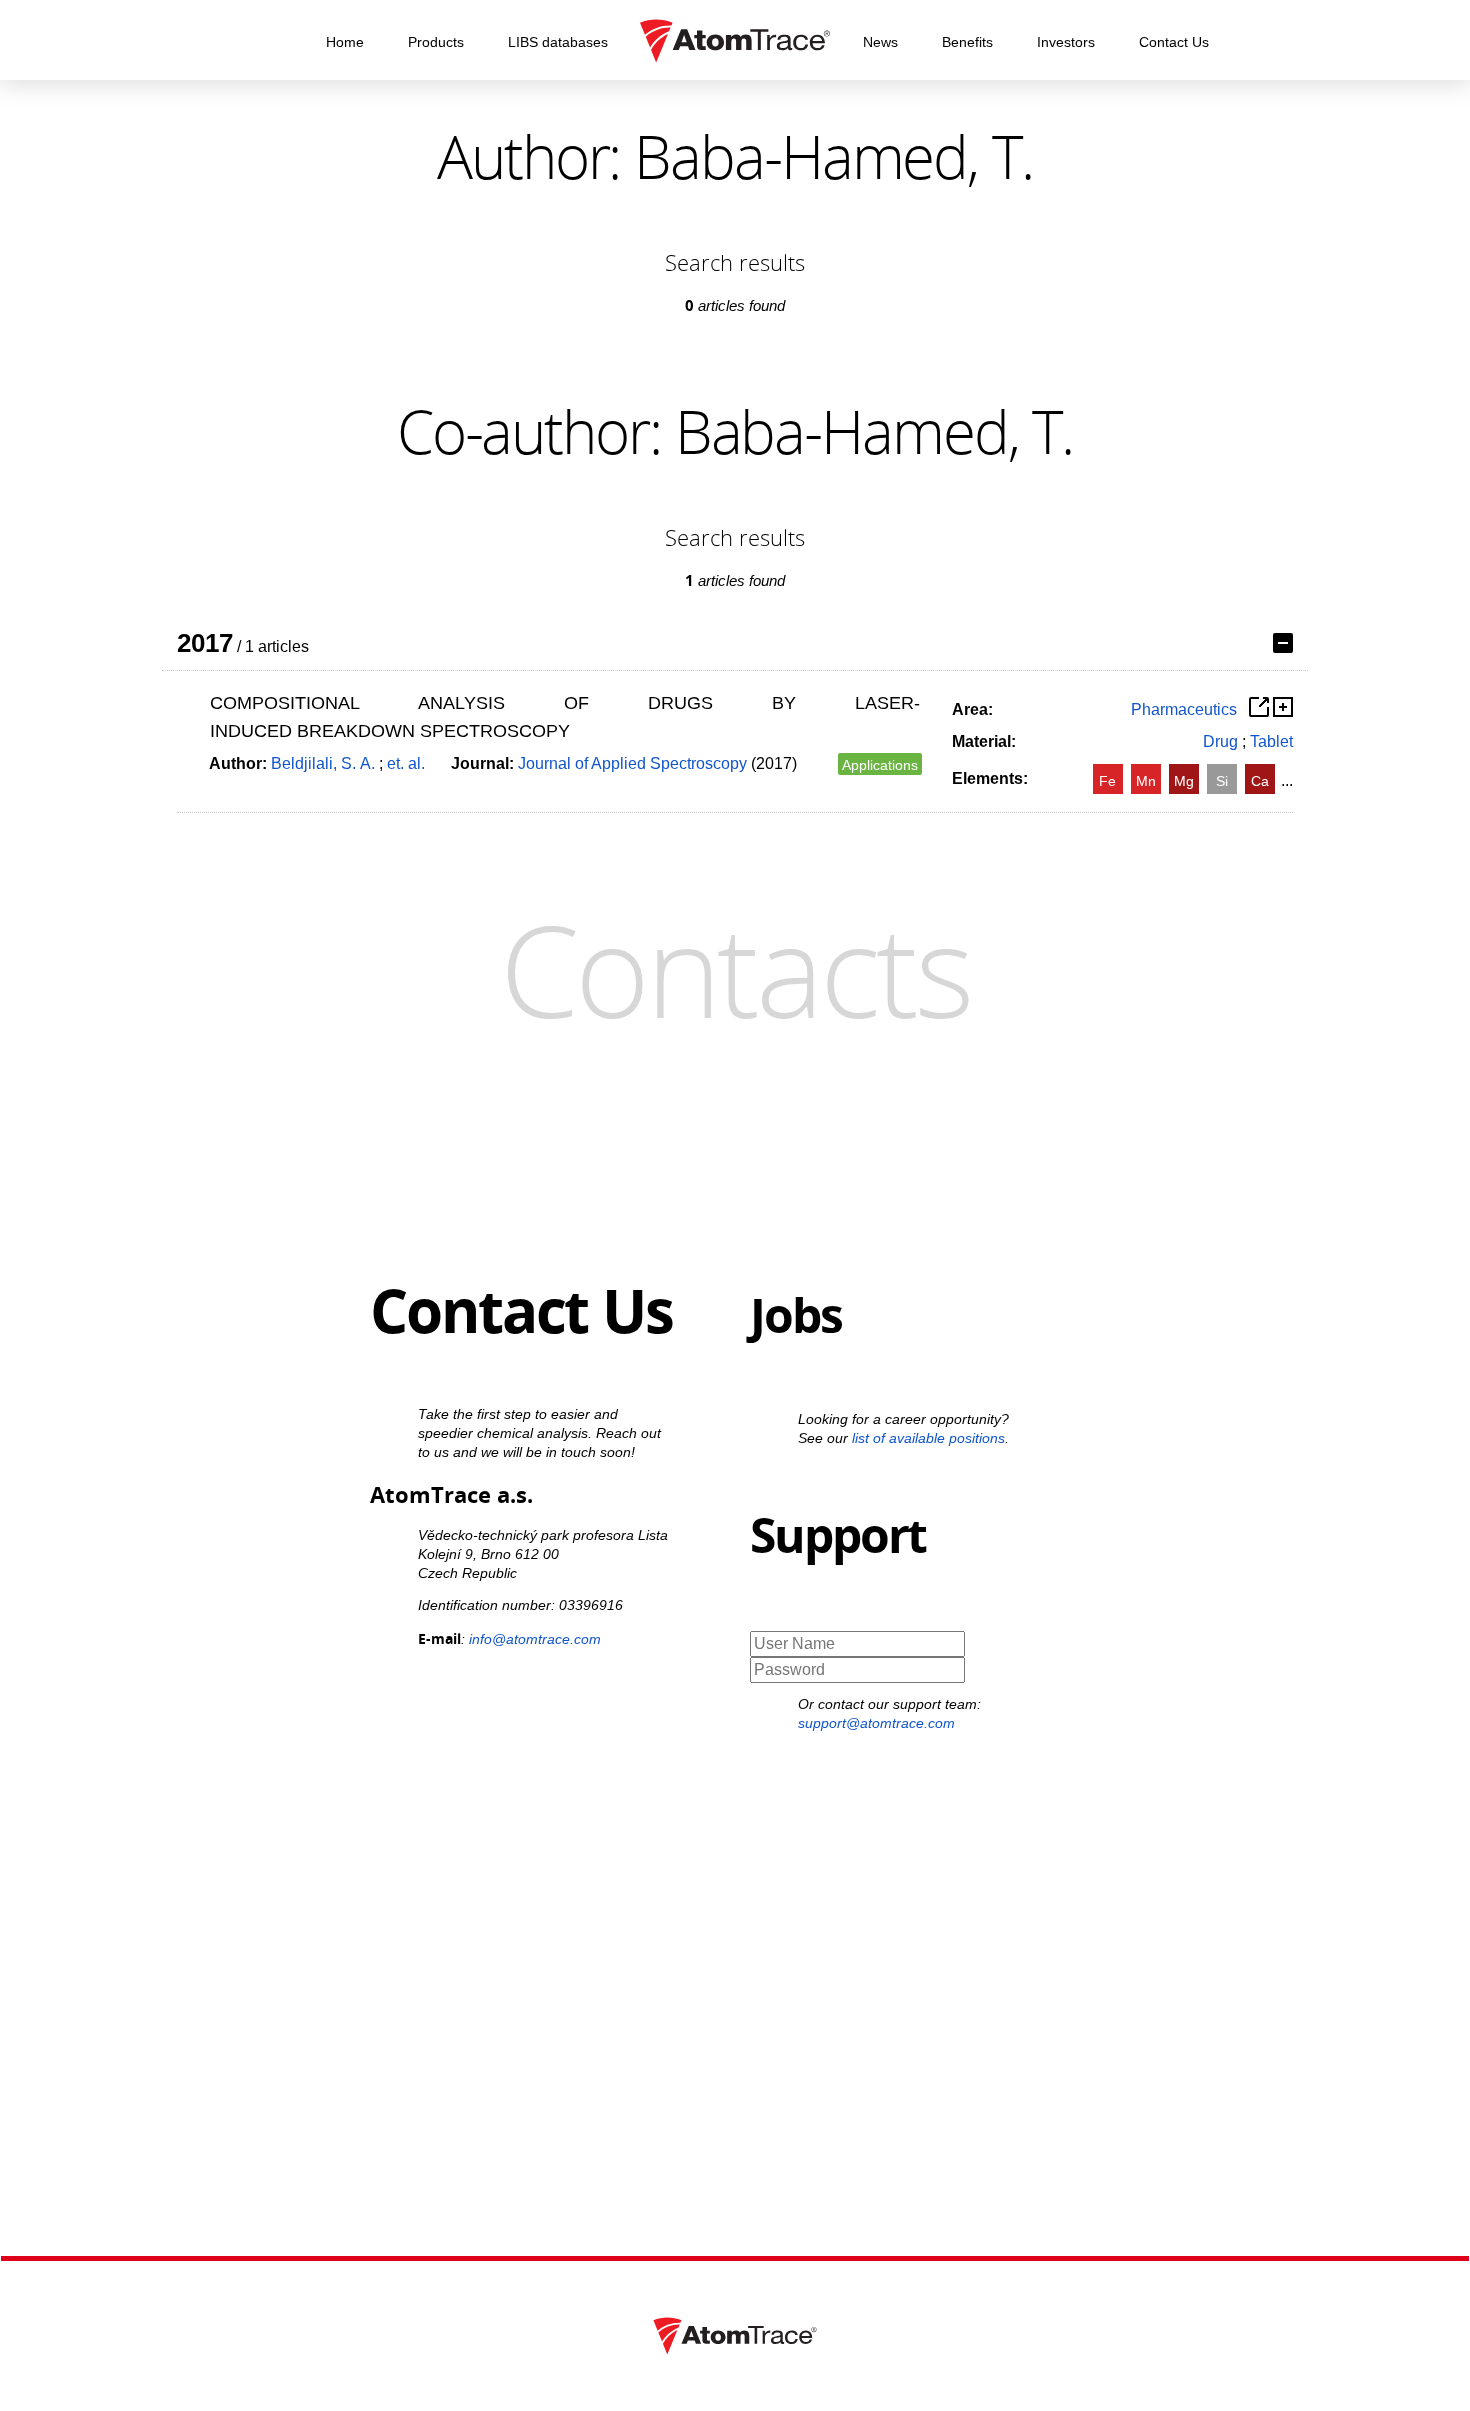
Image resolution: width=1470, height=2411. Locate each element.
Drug (1220, 741)
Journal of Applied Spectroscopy (632, 763)
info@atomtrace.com (535, 1639)
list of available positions (928, 1438)
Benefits (967, 42)
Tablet (1271, 741)
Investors (1066, 42)
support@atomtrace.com (876, 1723)
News (880, 42)
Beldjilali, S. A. (323, 763)
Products (436, 42)
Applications (880, 765)
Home (345, 42)
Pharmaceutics (1184, 709)
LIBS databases (558, 42)
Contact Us (1174, 42)
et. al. (406, 763)
